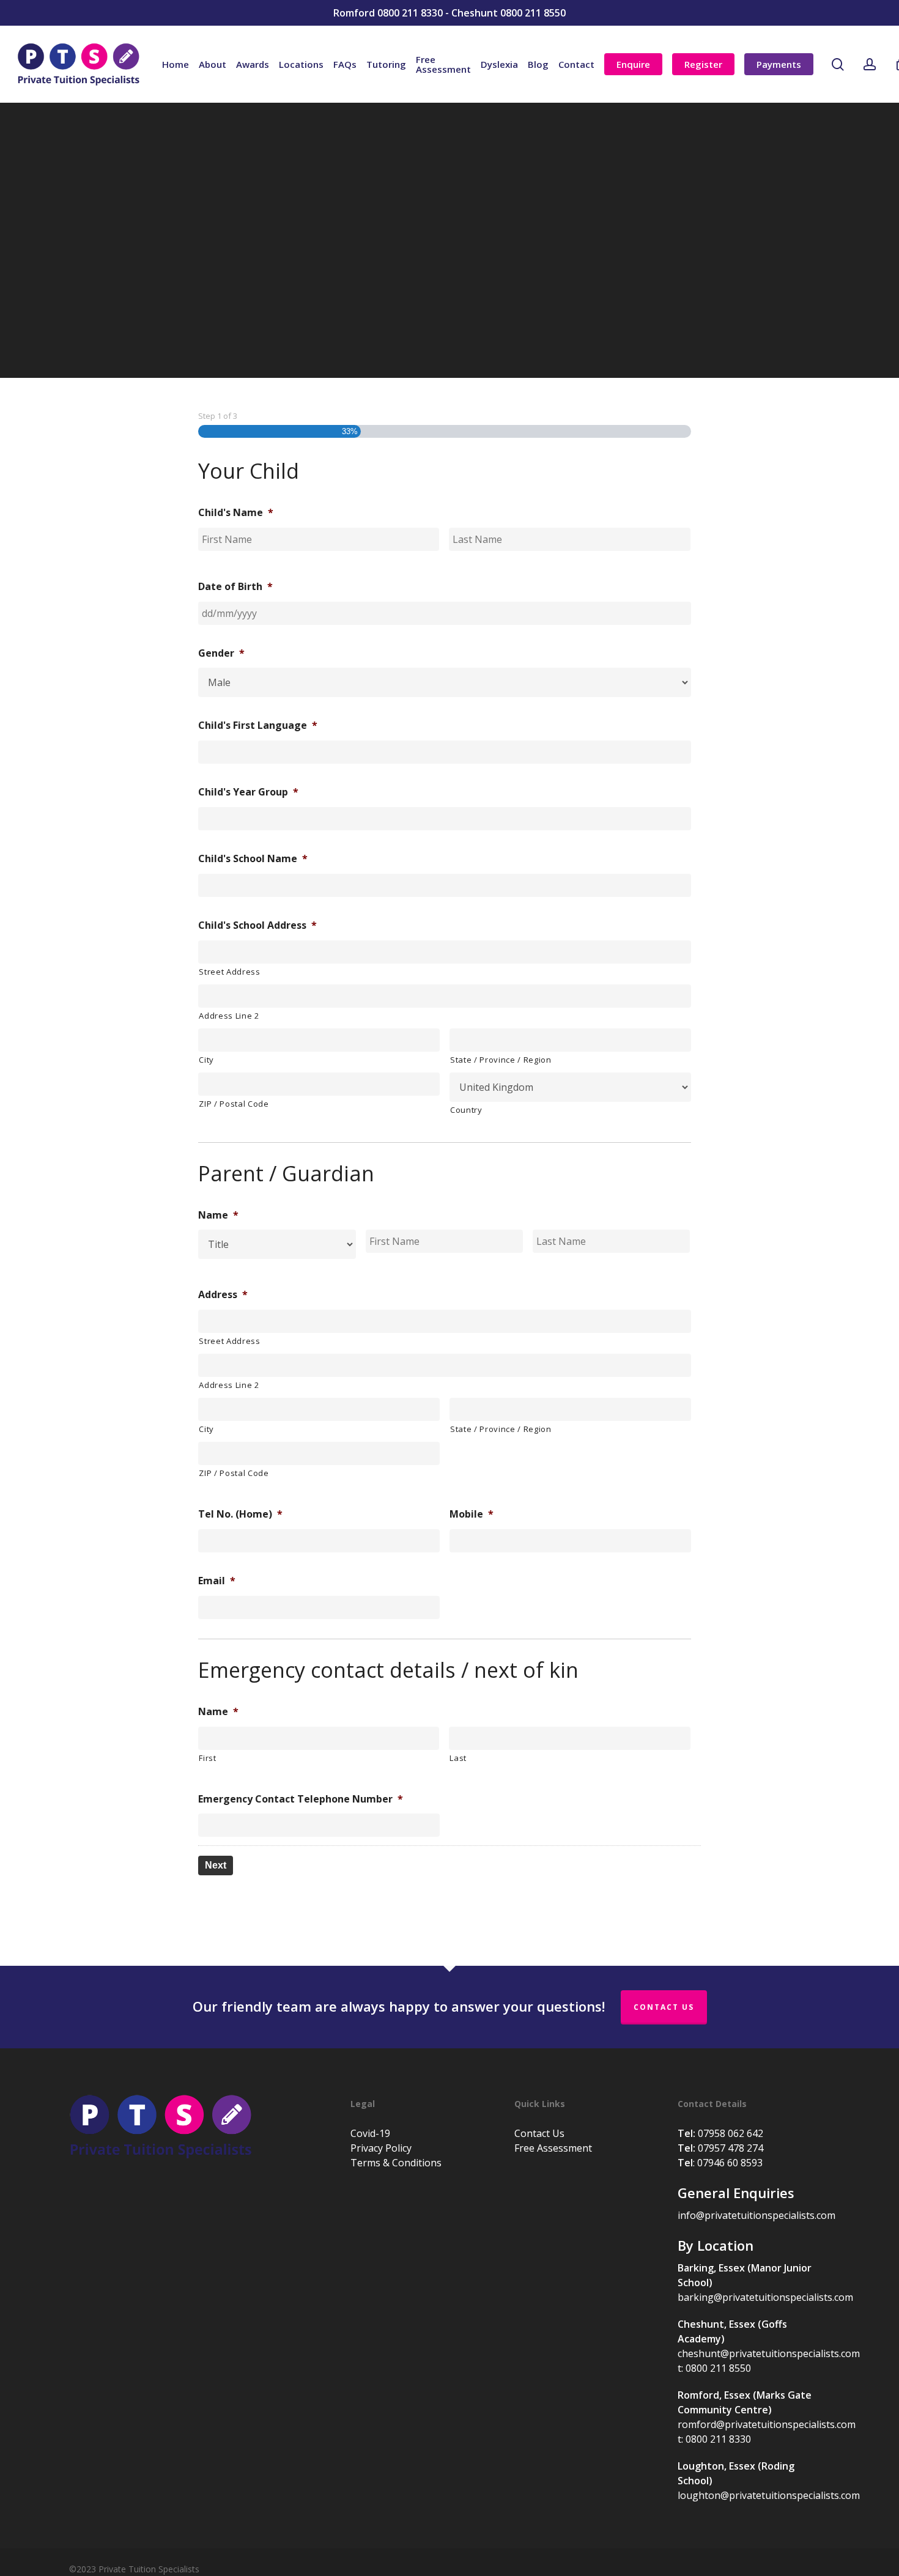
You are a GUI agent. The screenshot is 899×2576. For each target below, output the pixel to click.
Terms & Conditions (396, 2163)
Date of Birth (235, 587)
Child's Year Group (248, 792)
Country (466, 1110)
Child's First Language (258, 725)
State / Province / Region (501, 1060)
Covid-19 (370, 2133)
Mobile (472, 1514)
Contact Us (664, 2007)
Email (217, 1581)
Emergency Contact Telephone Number (301, 1799)
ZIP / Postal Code (234, 1104)
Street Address (229, 972)
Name (218, 1215)
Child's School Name (253, 859)
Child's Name (236, 513)
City (206, 1060)
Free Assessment (553, 2148)
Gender (221, 653)
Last (458, 1758)
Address (223, 1295)
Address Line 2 (229, 1016)
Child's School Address (257, 925)
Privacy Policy (381, 2148)
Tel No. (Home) (240, 1514)
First (207, 1758)
